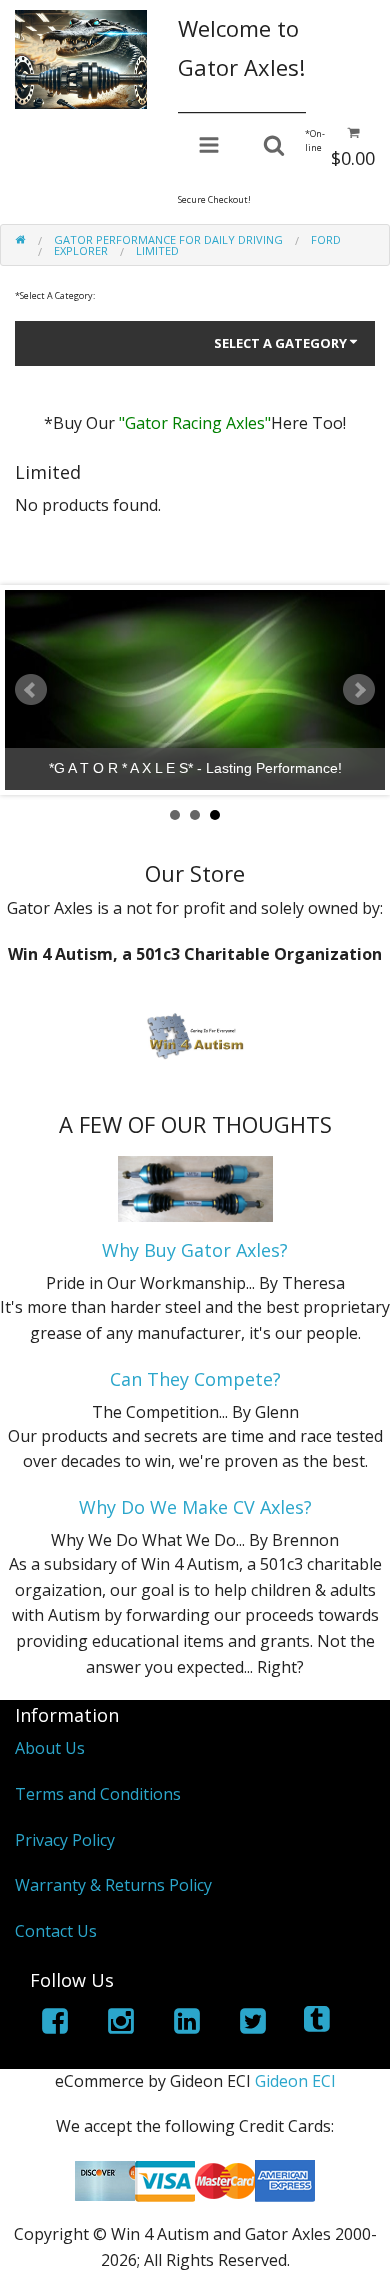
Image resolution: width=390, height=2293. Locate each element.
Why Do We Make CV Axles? (195, 1507)
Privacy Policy (65, 1840)
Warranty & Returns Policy (113, 1885)
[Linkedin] (187, 2024)
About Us (50, 1748)
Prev (31, 690)
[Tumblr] (319, 2024)
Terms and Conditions (98, 1794)
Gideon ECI (295, 2081)
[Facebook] (55, 2024)
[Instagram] (121, 2024)
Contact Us (56, 1931)
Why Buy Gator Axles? (195, 1250)
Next (359, 690)
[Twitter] (253, 2024)
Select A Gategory (280, 343)
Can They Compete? (195, 1379)
